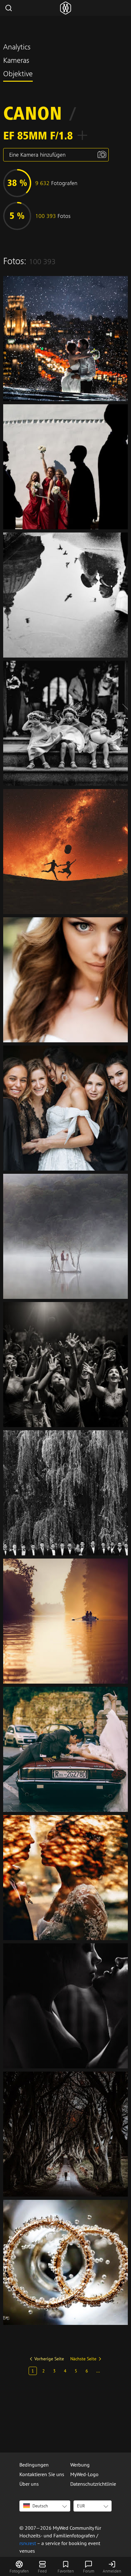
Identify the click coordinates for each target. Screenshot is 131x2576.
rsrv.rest (28, 2543)
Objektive (18, 75)
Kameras (16, 61)
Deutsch (40, 2506)
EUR (81, 2506)
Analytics (17, 48)
